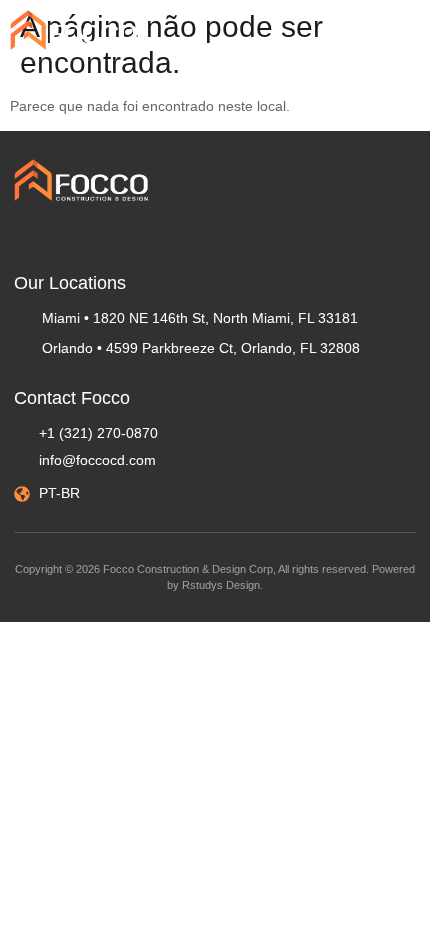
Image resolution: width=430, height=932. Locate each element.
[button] (405, 26)
